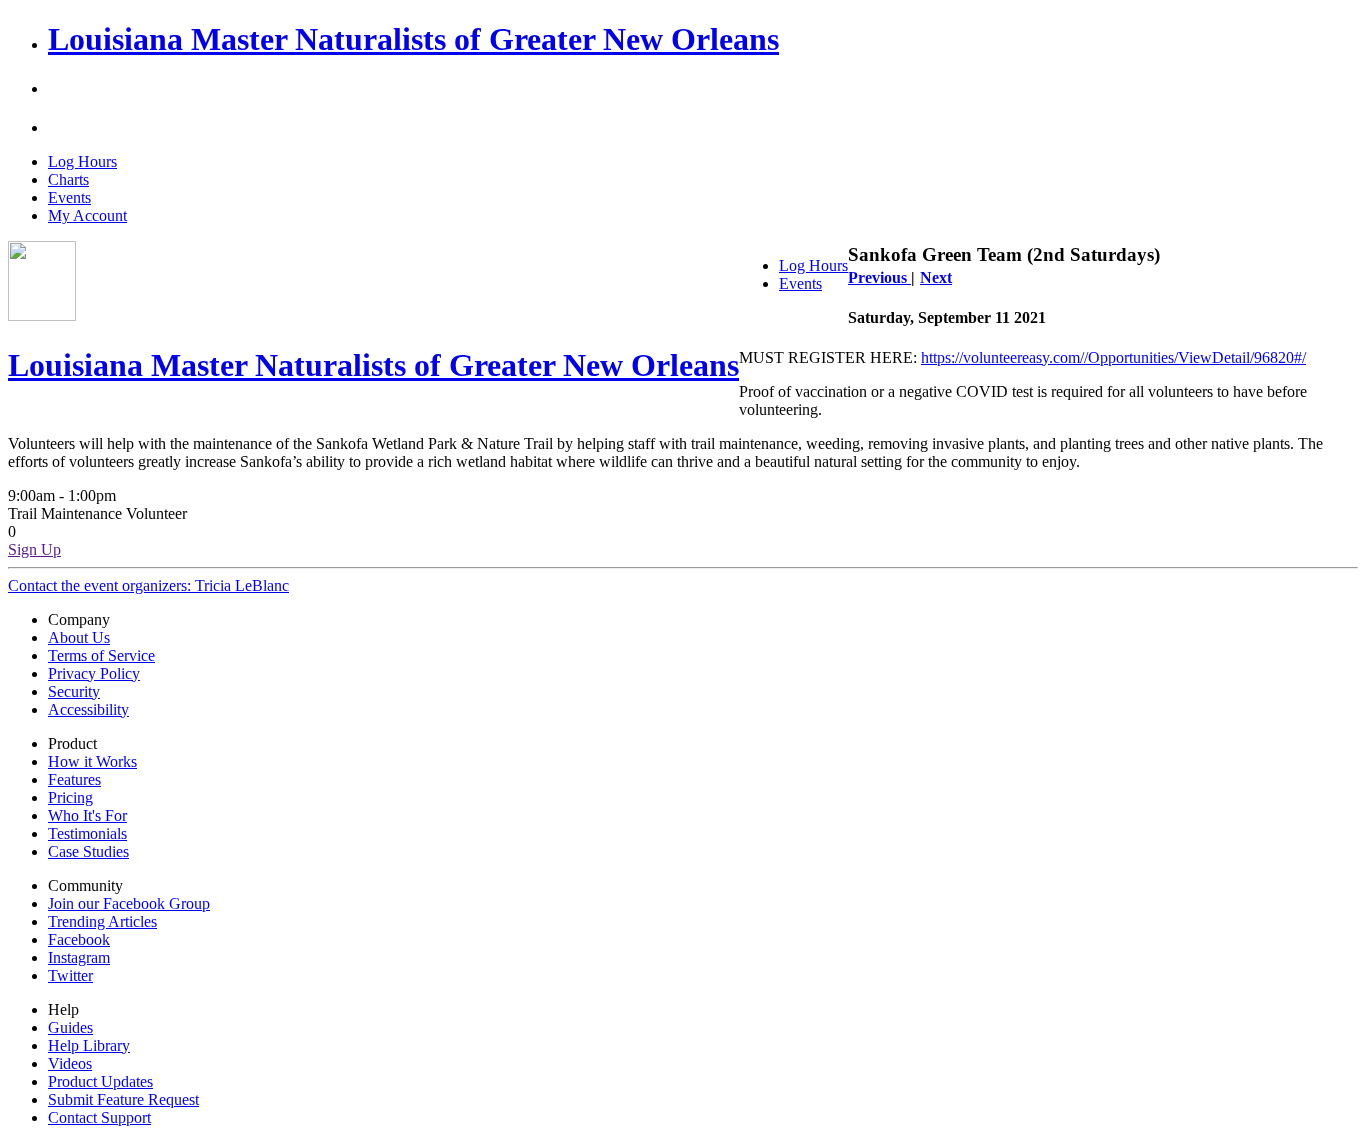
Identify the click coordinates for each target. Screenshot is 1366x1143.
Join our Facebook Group (129, 903)
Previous (879, 277)
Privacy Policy (94, 673)
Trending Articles (102, 921)
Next (936, 277)
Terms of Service (101, 655)
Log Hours (82, 161)
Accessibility (88, 709)
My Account (87, 215)
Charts (68, 179)
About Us (79, 637)
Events (69, 197)
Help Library (89, 1045)
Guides (70, 1027)
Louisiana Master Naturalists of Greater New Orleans (413, 39)
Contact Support (99, 1117)
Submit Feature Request (123, 1099)
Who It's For (87, 815)
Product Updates (100, 1081)
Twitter (70, 975)
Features (74, 779)
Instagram (79, 957)
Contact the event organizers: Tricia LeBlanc (148, 585)
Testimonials (87, 833)
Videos (70, 1063)
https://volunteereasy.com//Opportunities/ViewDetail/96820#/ (1113, 357)
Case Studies (88, 851)
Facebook (79, 939)
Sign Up (34, 549)
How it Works (92, 761)
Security (74, 691)
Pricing (70, 797)
